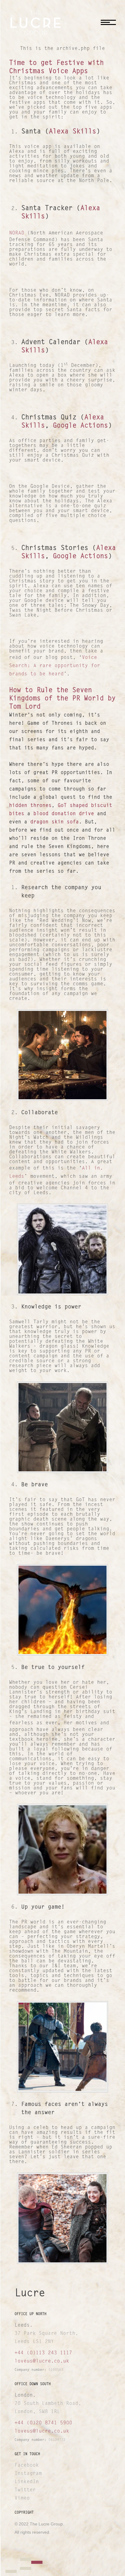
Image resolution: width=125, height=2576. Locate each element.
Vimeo (22, 2498)
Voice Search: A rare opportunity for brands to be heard (55, 666)
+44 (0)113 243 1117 (43, 2353)
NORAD (17, 233)
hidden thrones (30, 806)
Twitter (25, 2490)
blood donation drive (64, 814)
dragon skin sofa (55, 822)
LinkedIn (27, 2482)
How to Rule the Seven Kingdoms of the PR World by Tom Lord (62, 699)
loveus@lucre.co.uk (42, 2361)
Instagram (28, 2474)
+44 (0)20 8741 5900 (43, 2423)
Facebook (27, 2465)
